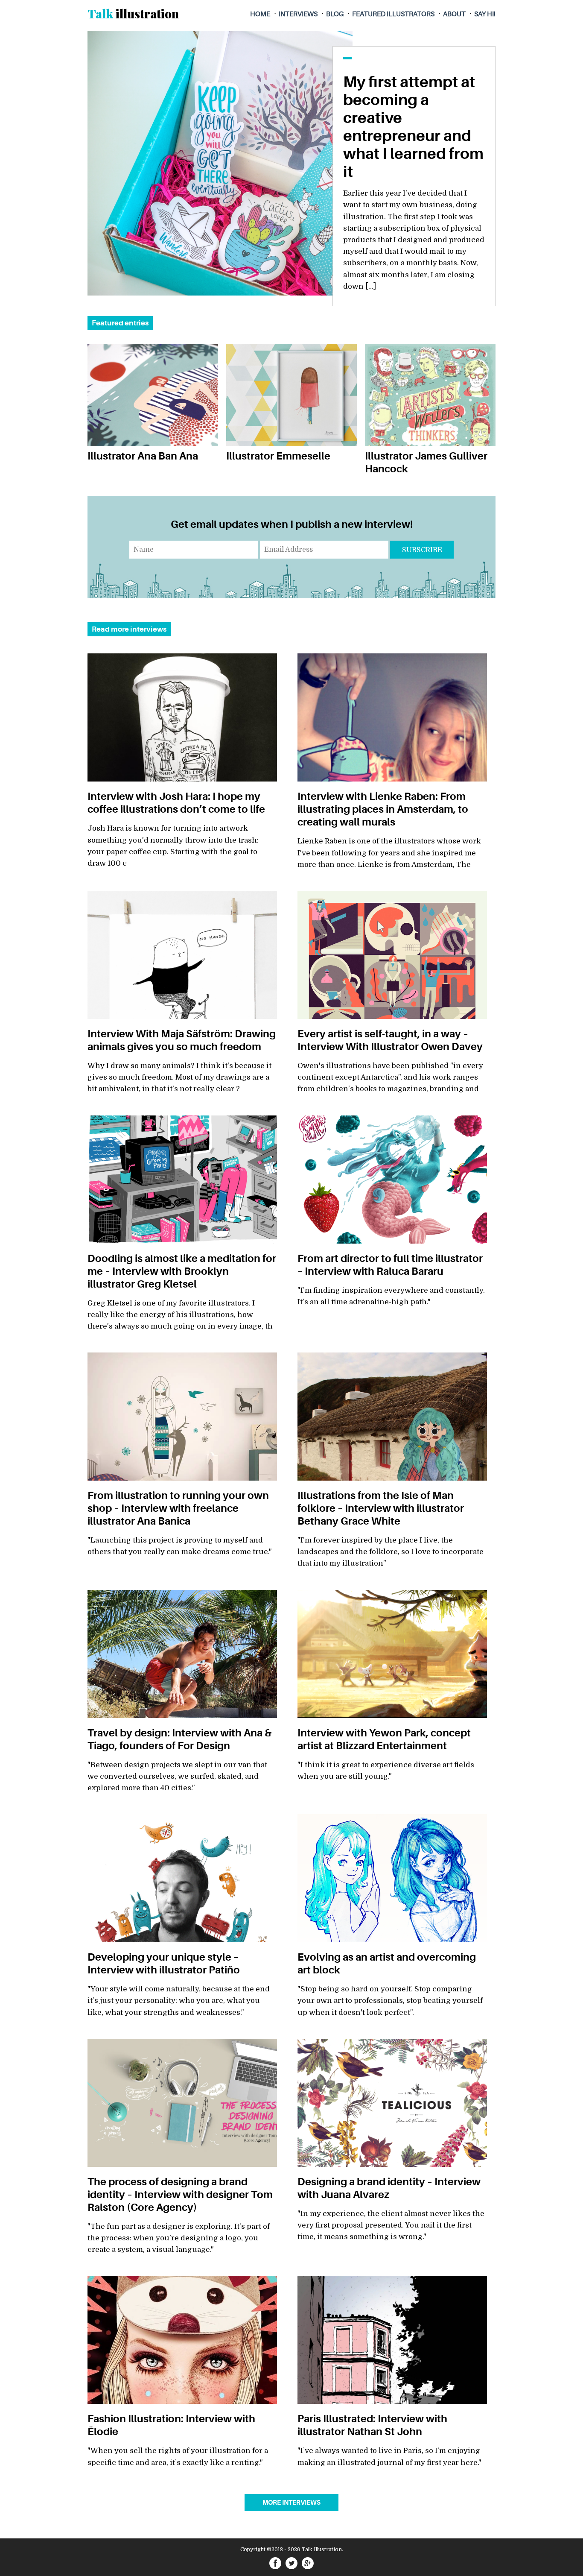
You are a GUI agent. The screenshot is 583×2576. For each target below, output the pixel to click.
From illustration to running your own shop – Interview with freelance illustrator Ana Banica (178, 1508)
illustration (133, 13)
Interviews (298, 14)
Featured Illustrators (393, 14)
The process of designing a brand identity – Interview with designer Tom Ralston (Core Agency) (180, 2195)
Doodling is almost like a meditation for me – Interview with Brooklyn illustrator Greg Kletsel (182, 1271)
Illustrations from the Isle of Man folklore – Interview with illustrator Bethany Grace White (381, 1508)
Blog (335, 14)
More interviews (291, 2503)
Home (260, 14)
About (454, 14)
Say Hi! (485, 14)
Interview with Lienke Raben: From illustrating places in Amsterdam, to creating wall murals (383, 809)
